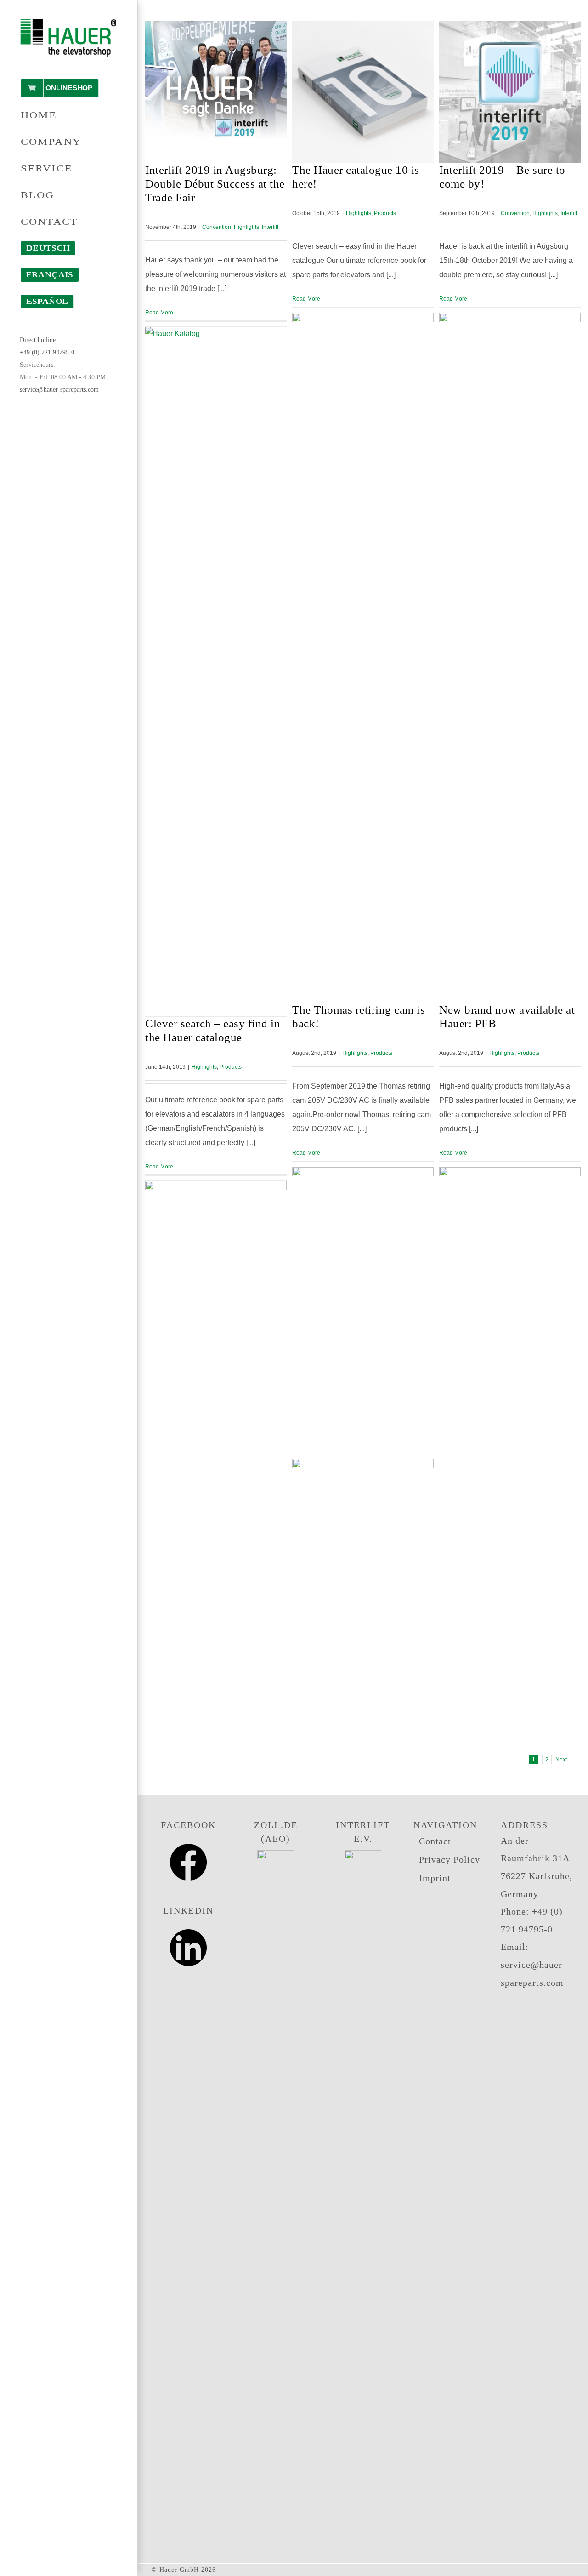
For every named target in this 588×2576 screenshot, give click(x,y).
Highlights (246, 227)
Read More (159, 313)
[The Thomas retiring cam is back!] (363, 658)
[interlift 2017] (363, 1804)
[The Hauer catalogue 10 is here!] (363, 92)
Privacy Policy (449, 1859)
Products (385, 213)
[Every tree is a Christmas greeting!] (216, 1526)
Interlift (270, 227)
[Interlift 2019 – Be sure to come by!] (510, 92)
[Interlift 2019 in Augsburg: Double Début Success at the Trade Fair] (216, 92)
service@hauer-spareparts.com (59, 390)
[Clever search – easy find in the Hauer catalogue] (216, 672)
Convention (217, 227)
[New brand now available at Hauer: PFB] (510, 658)
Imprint (435, 1878)
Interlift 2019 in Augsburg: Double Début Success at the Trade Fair (215, 184)
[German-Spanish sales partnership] (510, 1512)
